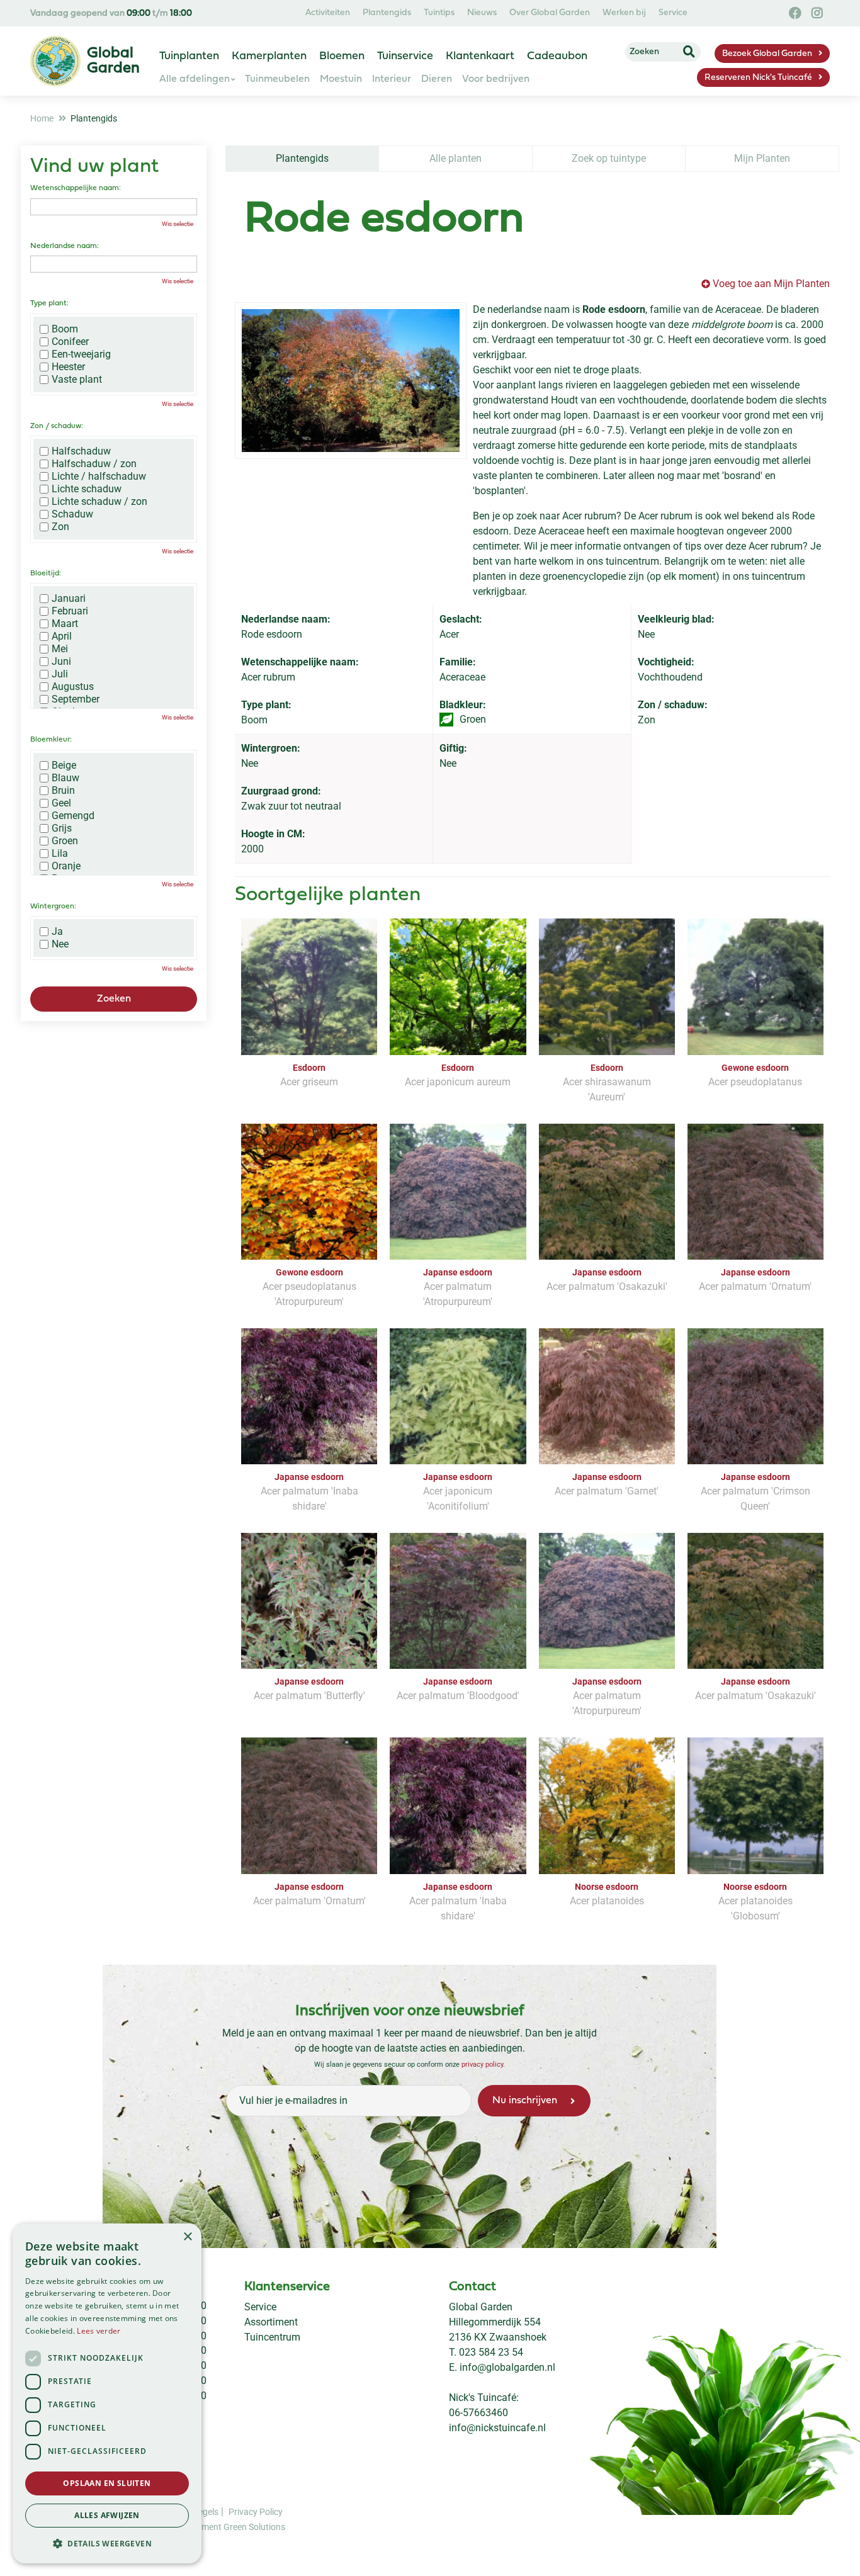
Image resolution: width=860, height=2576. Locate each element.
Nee (60, 944)
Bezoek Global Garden (767, 54)
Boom (65, 329)
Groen (65, 841)
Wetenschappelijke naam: (76, 188)
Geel (61, 803)
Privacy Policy (256, 2511)
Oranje (66, 866)
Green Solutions (254, 2526)
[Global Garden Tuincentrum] (55, 61)
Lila (60, 854)
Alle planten (455, 158)
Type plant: (49, 303)
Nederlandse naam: (65, 246)
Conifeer (70, 342)
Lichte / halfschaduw (99, 477)
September (76, 699)
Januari (69, 599)
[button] (107, 2543)
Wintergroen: (53, 907)
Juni (61, 662)
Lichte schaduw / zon (99, 502)
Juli (60, 674)
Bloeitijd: (46, 573)
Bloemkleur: (51, 740)
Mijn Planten (762, 158)
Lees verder (99, 2331)
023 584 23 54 (491, 2352)
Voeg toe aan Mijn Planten (771, 284)
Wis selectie (178, 224)
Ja (57, 932)
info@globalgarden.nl (507, 2367)
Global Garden (481, 2307)
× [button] (187, 2237)
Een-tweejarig (81, 354)
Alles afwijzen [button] (107, 2515)
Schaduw (72, 514)
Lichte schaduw (87, 489)
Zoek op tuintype (609, 158)
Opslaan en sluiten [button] (107, 2483)
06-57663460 (478, 2413)
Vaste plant (77, 380)
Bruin (63, 791)
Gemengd (73, 816)
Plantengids (302, 158)
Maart (65, 624)
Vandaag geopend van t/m (111, 14)
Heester (68, 367)
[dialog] (107, 2393)
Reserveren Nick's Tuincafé (758, 78)
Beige (64, 765)
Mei (60, 649)
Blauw (65, 778)
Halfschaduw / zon (94, 464)
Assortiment (271, 2322)
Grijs (62, 828)
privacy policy (482, 2064)
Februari (70, 611)
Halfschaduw (81, 451)
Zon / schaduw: (57, 426)
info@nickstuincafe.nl (497, 2428)
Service (260, 2307)
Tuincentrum (272, 2337)
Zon (60, 527)
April (62, 636)
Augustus (73, 687)
